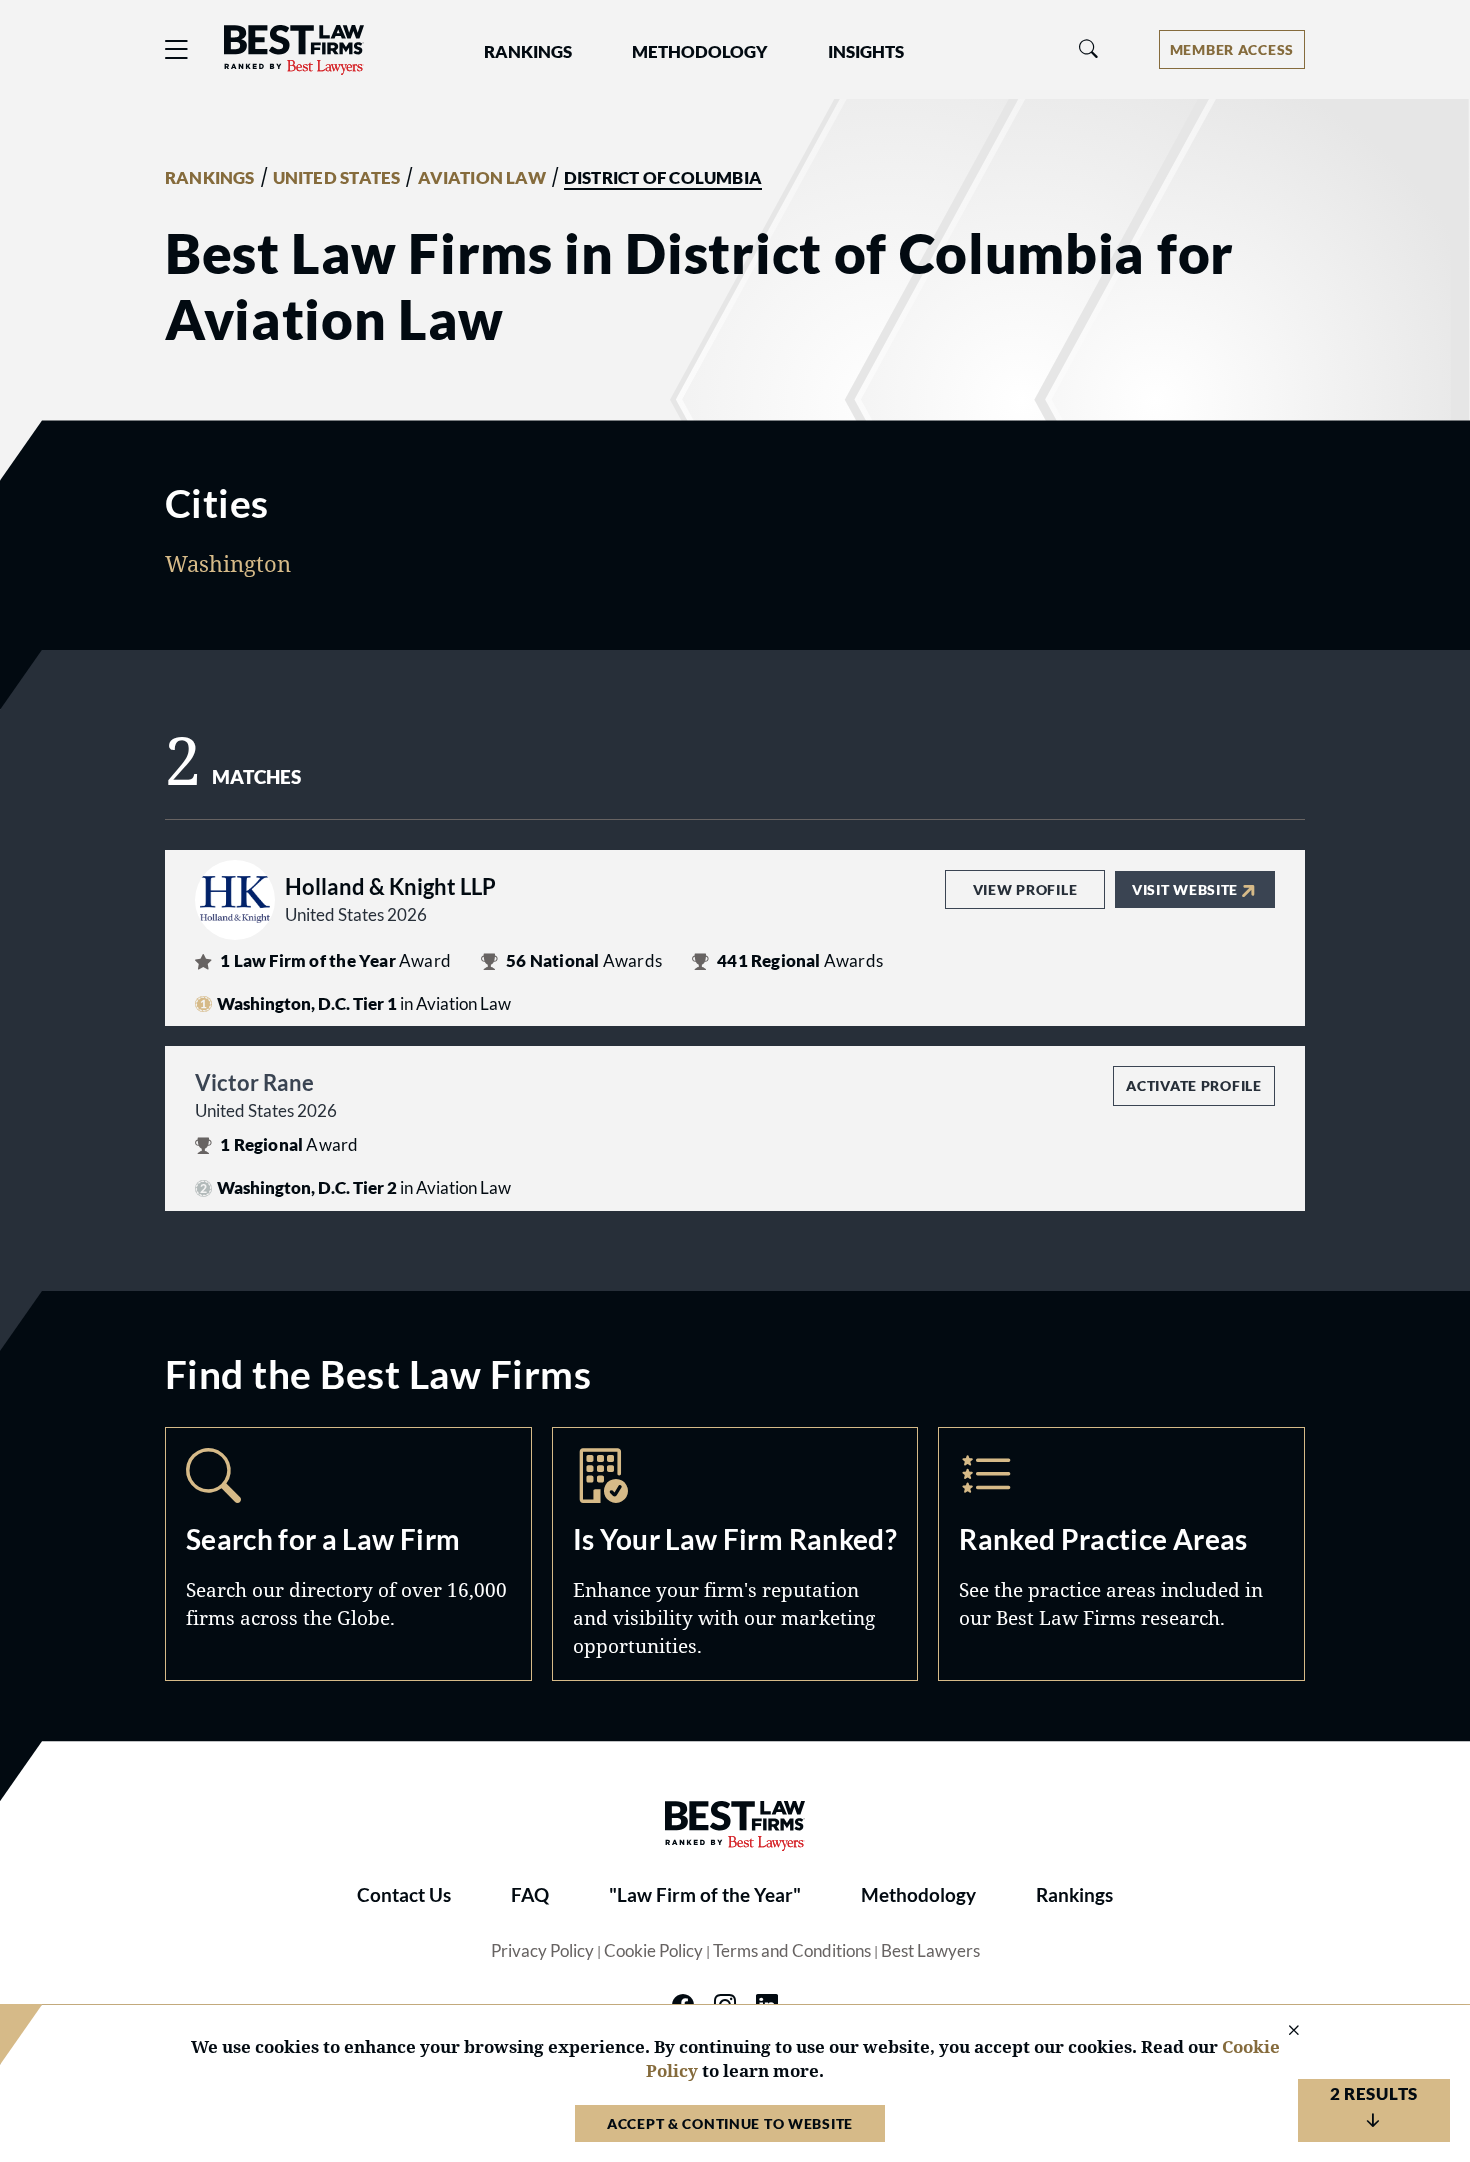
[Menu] (177, 49)
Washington (228, 563)
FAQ (530, 1895)
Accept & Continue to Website (730, 2123)
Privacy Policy (542, 1951)
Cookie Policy (653, 1951)
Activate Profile (1193, 1085)
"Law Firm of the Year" (705, 1895)
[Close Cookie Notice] (1281, 2031)
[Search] (1089, 49)
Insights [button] (866, 52)
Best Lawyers (930, 1951)
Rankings (1074, 1895)
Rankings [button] (528, 52)
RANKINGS (210, 178)
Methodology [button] (700, 52)
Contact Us (404, 1895)
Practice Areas (1121, 1554)
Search (348, 1554)
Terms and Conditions (792, 1951)
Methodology (918, 1895)
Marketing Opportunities (735, 1554)
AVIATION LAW (481, 178)
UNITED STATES (337, 178)
